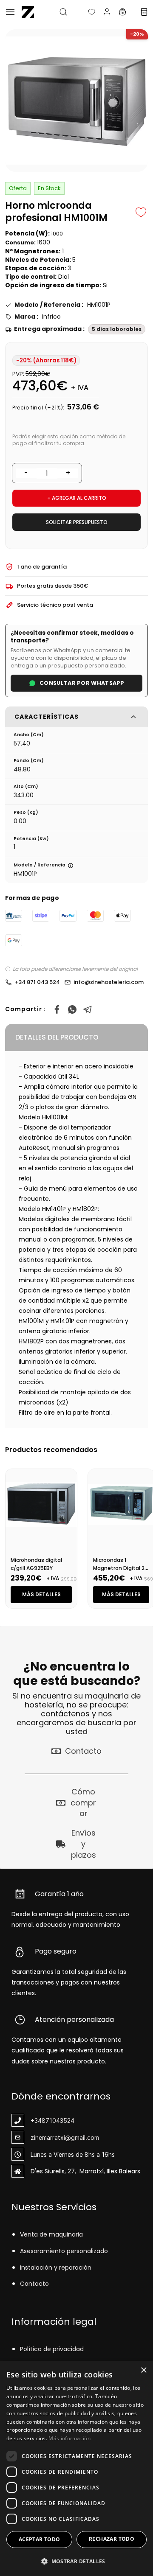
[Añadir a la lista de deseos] (141, 212)
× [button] (143, 2370)
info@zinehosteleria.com (109, 982)
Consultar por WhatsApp (82, 683)
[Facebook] (57, 1009)
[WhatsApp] (72, 1009)
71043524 (60, 2121)
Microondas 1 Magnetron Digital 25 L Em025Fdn (120, 1568)
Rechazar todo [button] (112, 2539)
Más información (69, 2438)
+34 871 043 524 (37, 982)
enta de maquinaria (53, 2234)
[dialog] (76, 2469)
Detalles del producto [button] (57, 1037)
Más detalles (41, 1594)
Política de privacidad (52, 2349)
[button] (85, 12)
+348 (38, 2121)
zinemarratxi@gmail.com (65, 2137)
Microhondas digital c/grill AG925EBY (36, 1564)
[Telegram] (88, 1009)
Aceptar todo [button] (40, 2539)
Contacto (34, 2284)
